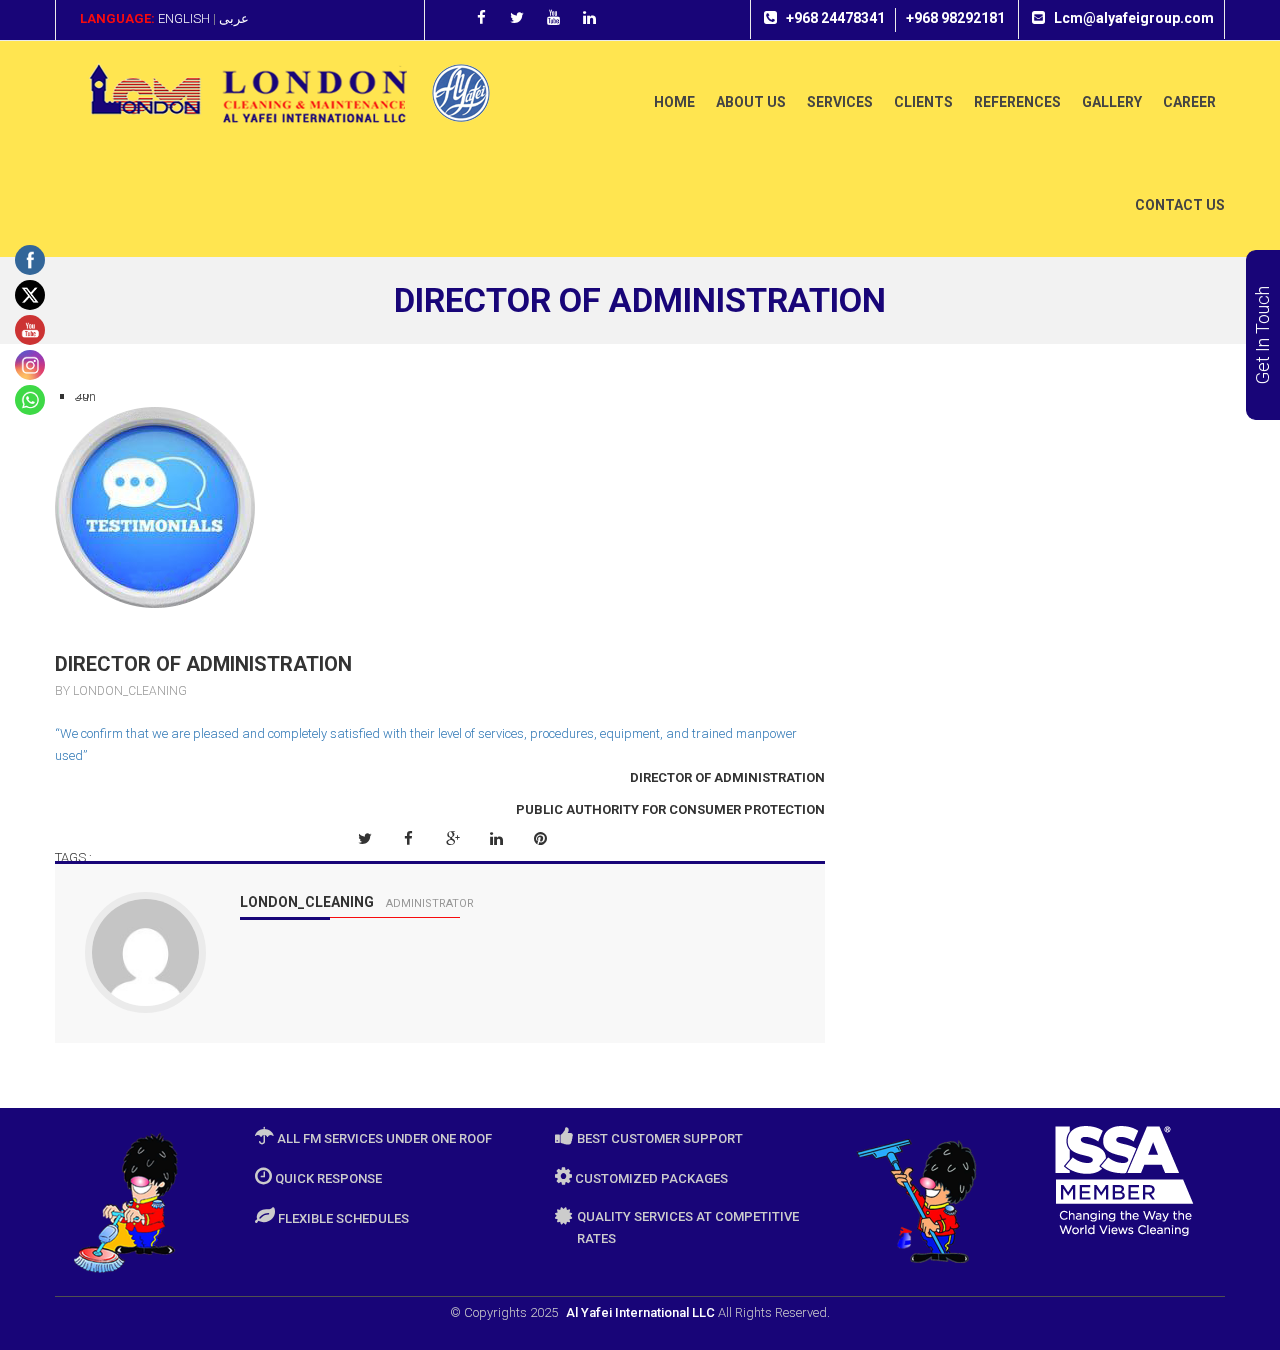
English (184, 18)
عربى (234, 18)
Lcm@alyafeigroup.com (1134, 18)
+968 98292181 (955, 18)
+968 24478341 (835, 18)
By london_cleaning (121, 691)
